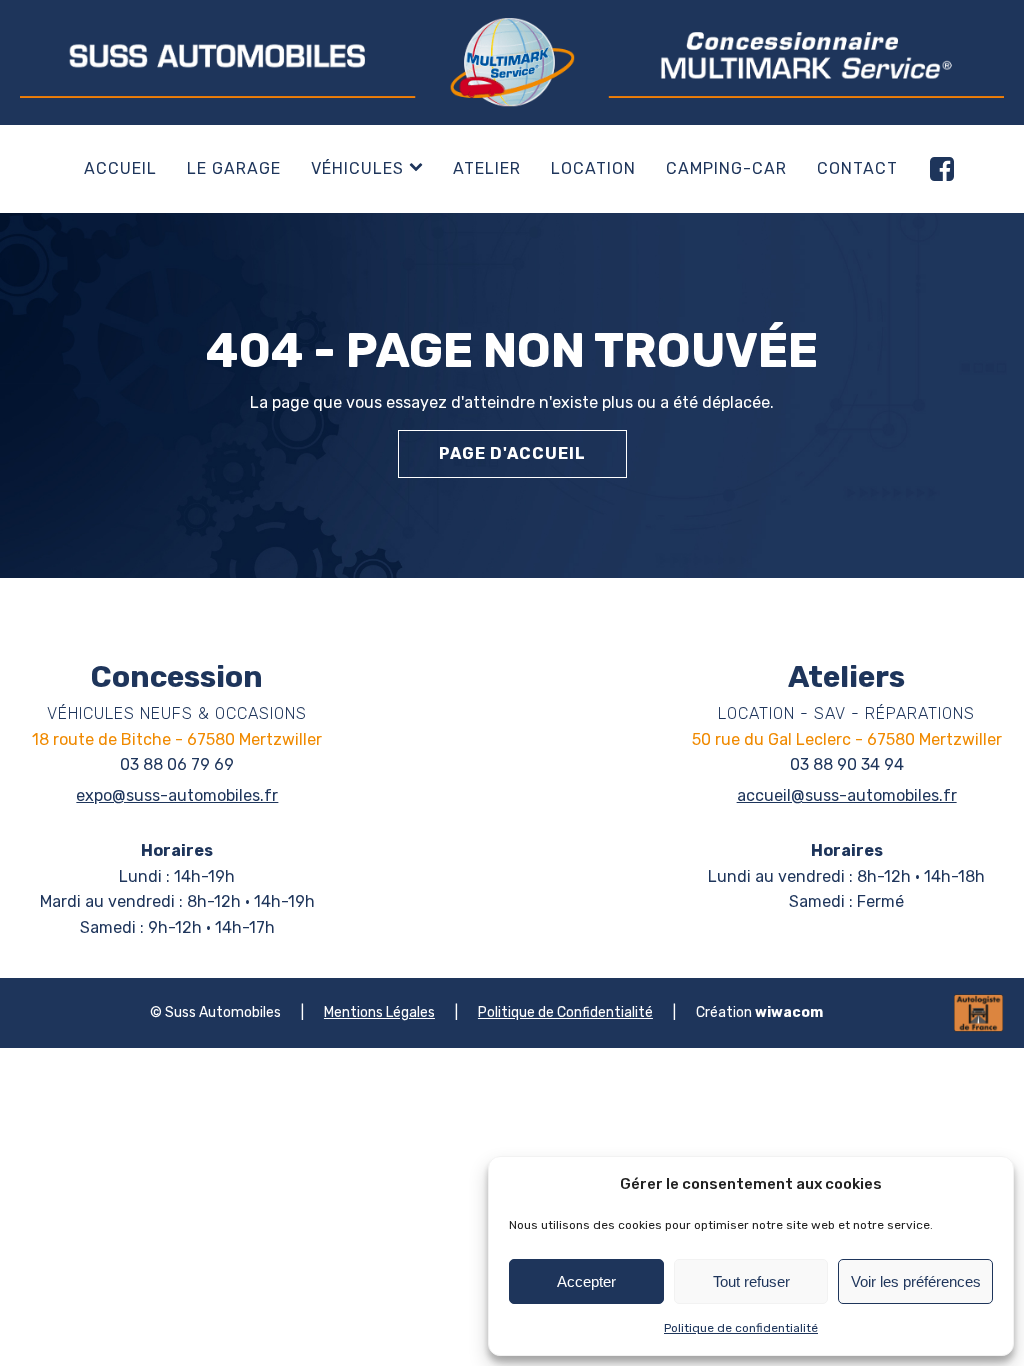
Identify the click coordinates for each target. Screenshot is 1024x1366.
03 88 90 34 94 (847, 764)
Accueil (120, 168)
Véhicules (357, 168)
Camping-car (726, 168)
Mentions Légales (379, 1012)
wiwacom (789, 1012)
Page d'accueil (512, 453)
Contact (857, 168)
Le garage (234, 168)
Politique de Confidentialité (565, 1012)
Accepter (586, 1281)
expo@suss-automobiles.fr (177, 795)
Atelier (487, 168)
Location (593, 168)
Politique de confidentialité (741, 1328)
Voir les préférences (916, 1281)
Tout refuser (751, 1281)
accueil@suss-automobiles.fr (847, 795)
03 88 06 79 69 (177, 764)
